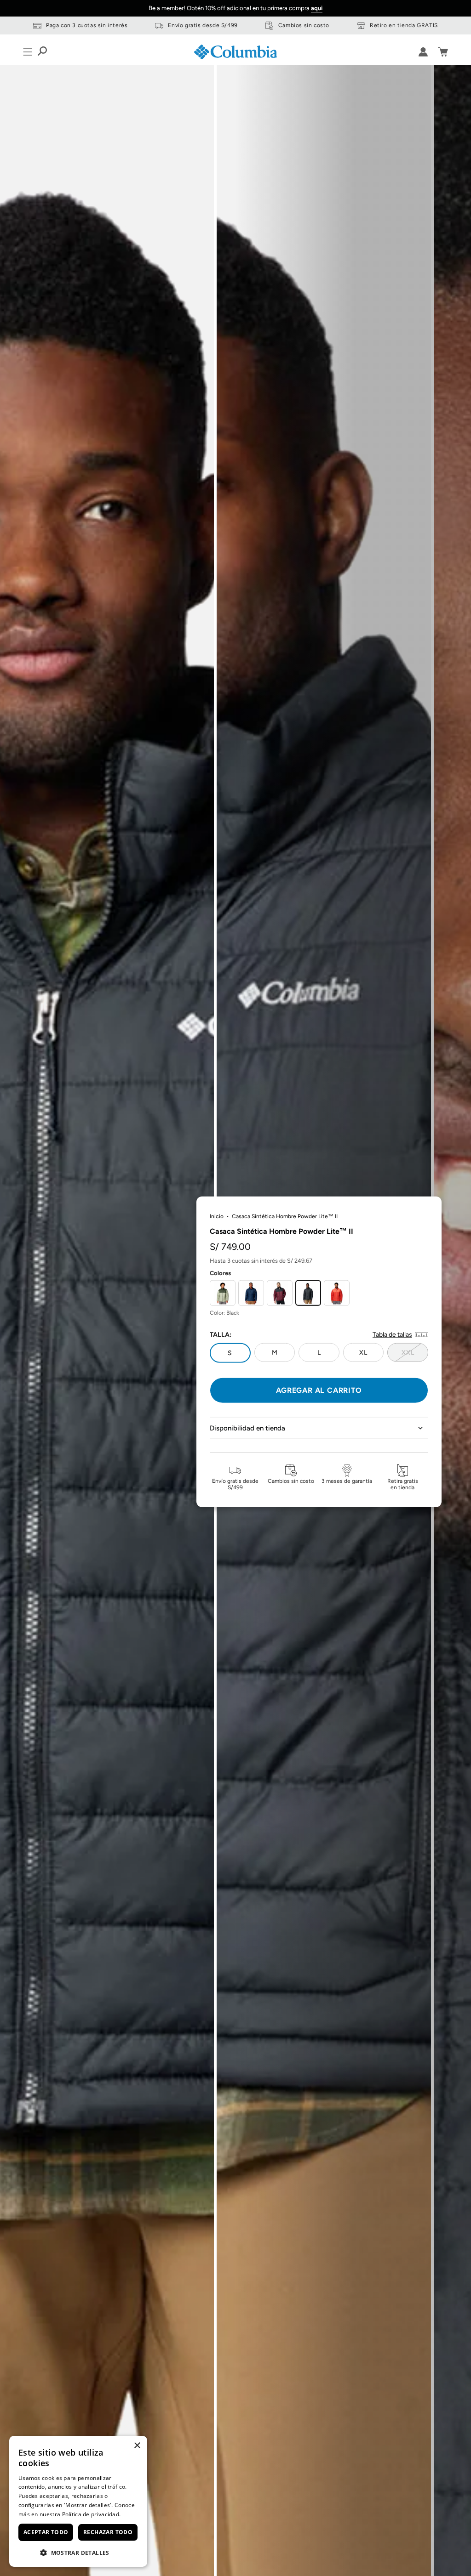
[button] (78, 2552)
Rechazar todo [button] (108, 2532)
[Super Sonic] (337, 1293)
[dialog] (78, 2501)
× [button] (137, 2446)
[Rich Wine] (280, 1293)
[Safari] (223, 1293)
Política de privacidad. (92, 2514)
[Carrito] (443, 52)
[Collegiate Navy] (251, 1293)
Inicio (217, 1216)
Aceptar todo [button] (46, 2532)
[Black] (308, 1293)
